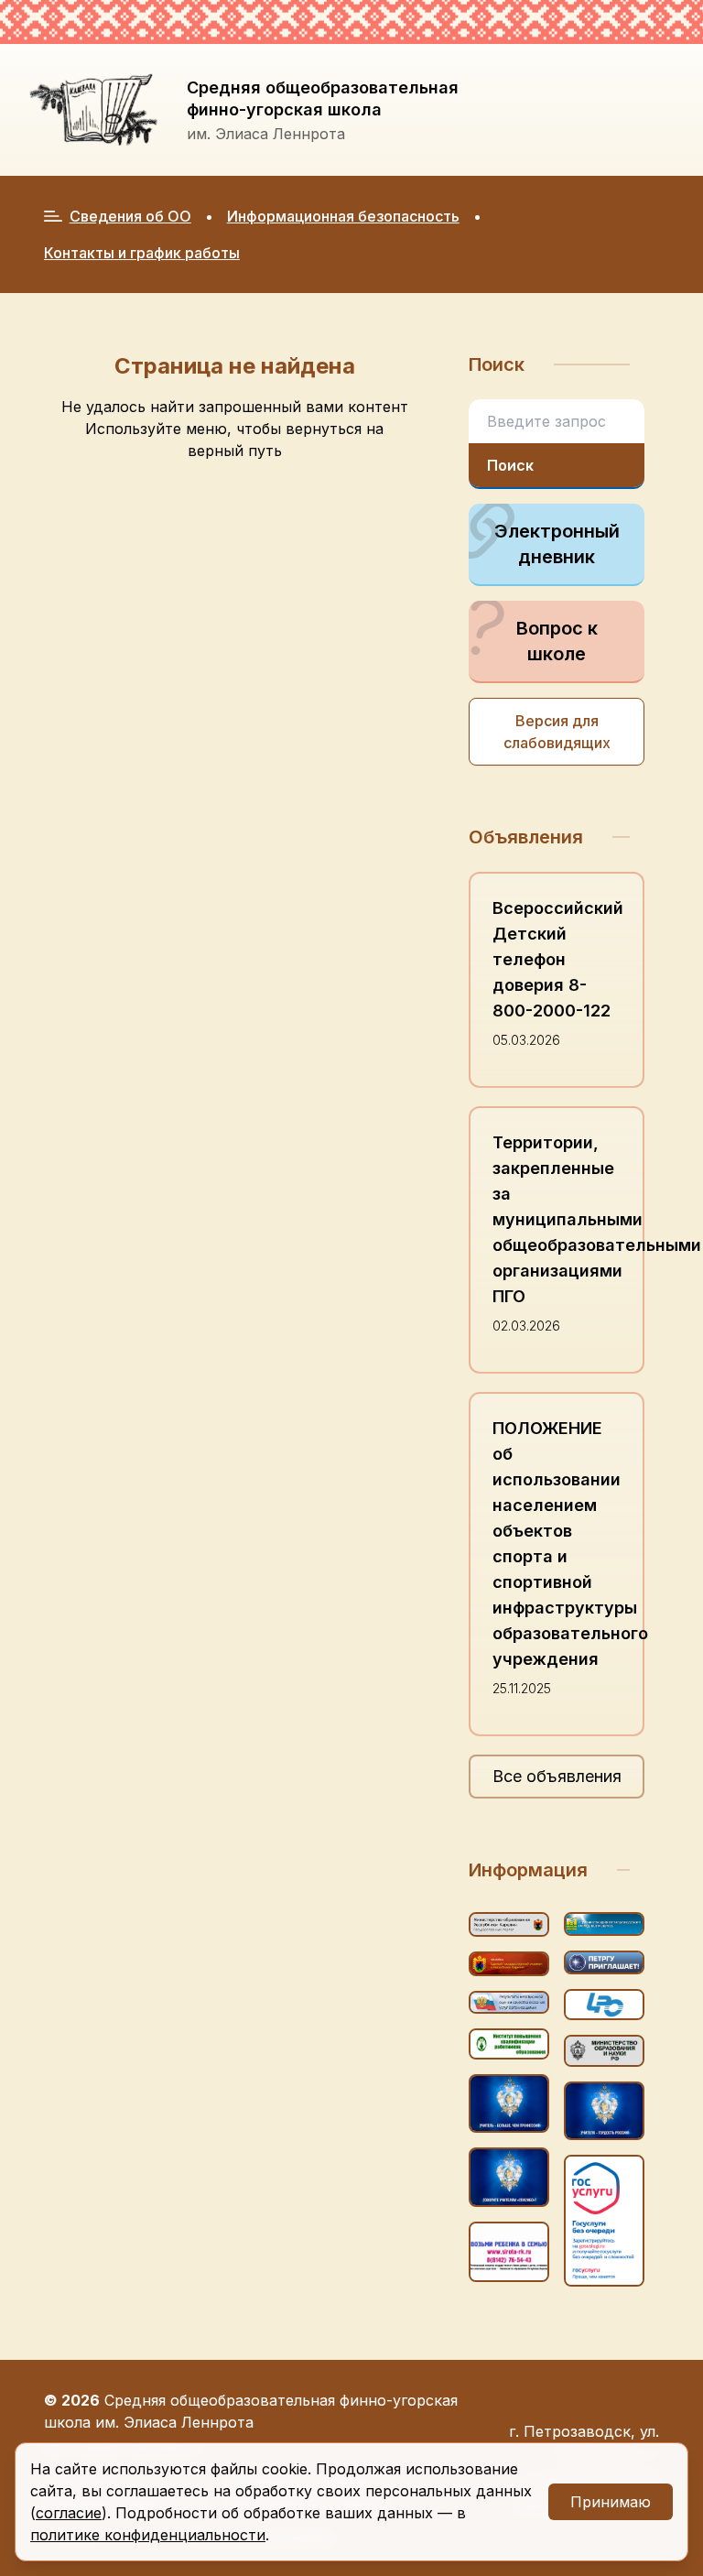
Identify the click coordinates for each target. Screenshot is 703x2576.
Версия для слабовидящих (557, 732)
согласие (69, 2513)
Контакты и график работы (142, 253)
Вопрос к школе (557, 641)
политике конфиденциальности (148, 2535)
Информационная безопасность (343, 216)
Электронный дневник (557, 544)
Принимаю (611, 2502)
